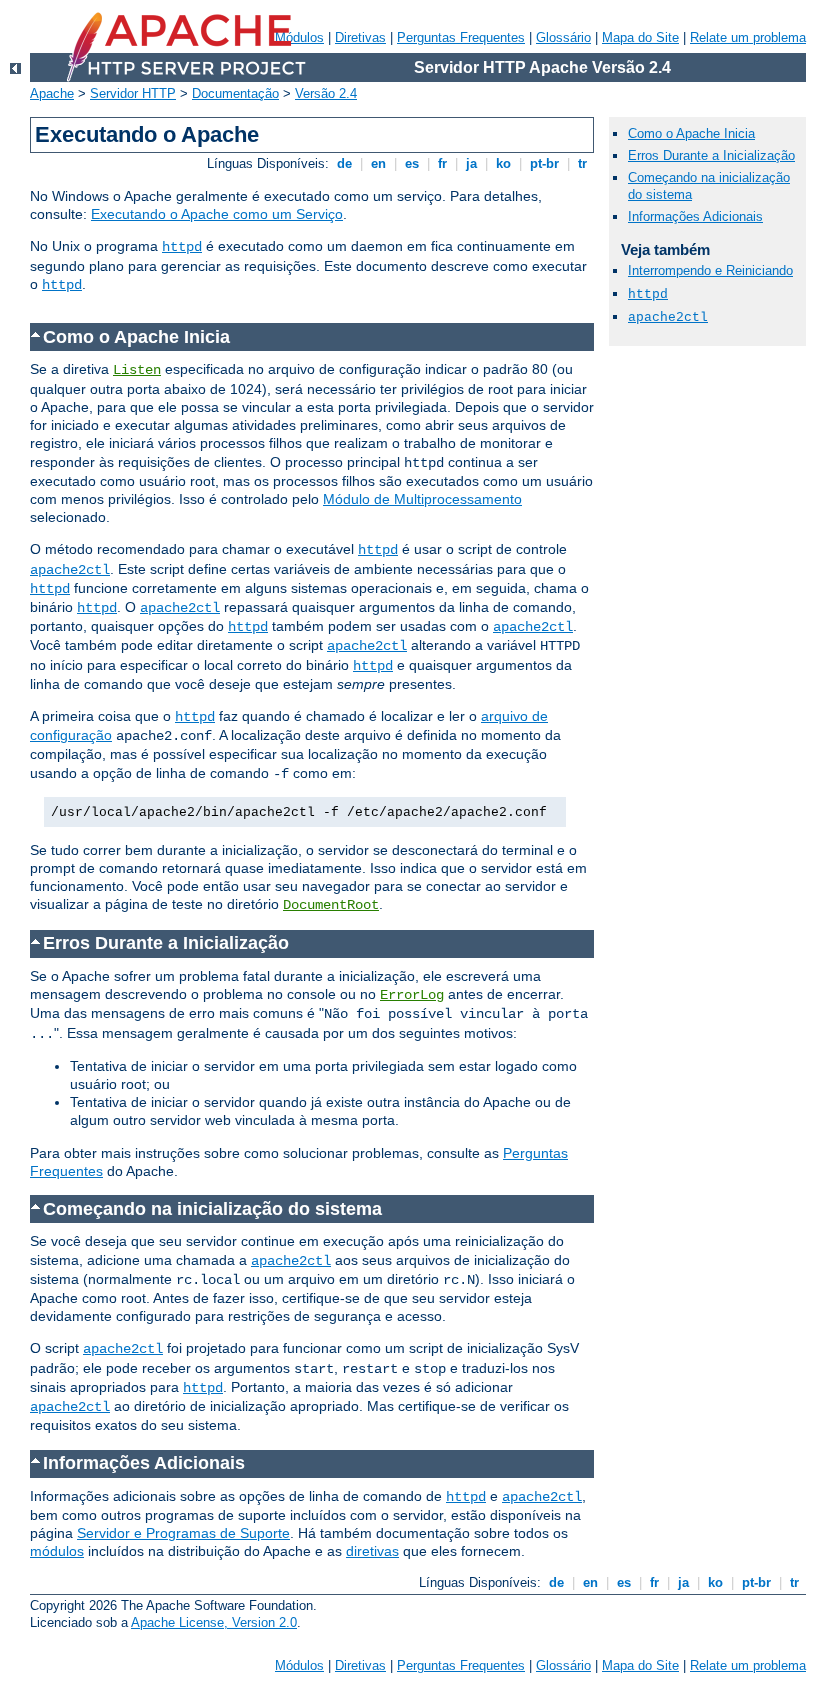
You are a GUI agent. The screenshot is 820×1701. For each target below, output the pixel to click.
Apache (52, 93)
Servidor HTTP (133, 93)
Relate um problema (748, 37)
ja (471, 163)
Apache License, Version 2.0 (214, 1622)
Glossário (563, 37)
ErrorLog (412, 995)
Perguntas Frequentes (461, 37)
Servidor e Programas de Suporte (183, 1533)
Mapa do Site (640, 37)
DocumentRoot (331, 905)
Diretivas (360, 37)
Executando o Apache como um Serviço (217, 214)
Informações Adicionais (695, 216)
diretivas (372, 1551)
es (412, 163)
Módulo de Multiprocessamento (422, 499)
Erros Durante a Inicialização (711, 155)
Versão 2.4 (326, 93)
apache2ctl (70, 570)
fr (442, 163)
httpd (182, 247)
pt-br (544, 163)
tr (582, 163)
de (344, 163)
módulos (57, 1551)
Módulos (299, 1665)
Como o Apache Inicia (691, 133)
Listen (137, 370)
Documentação (235, 93)
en (378, 163)
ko (503, 163)
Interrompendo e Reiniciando (710, 270)
